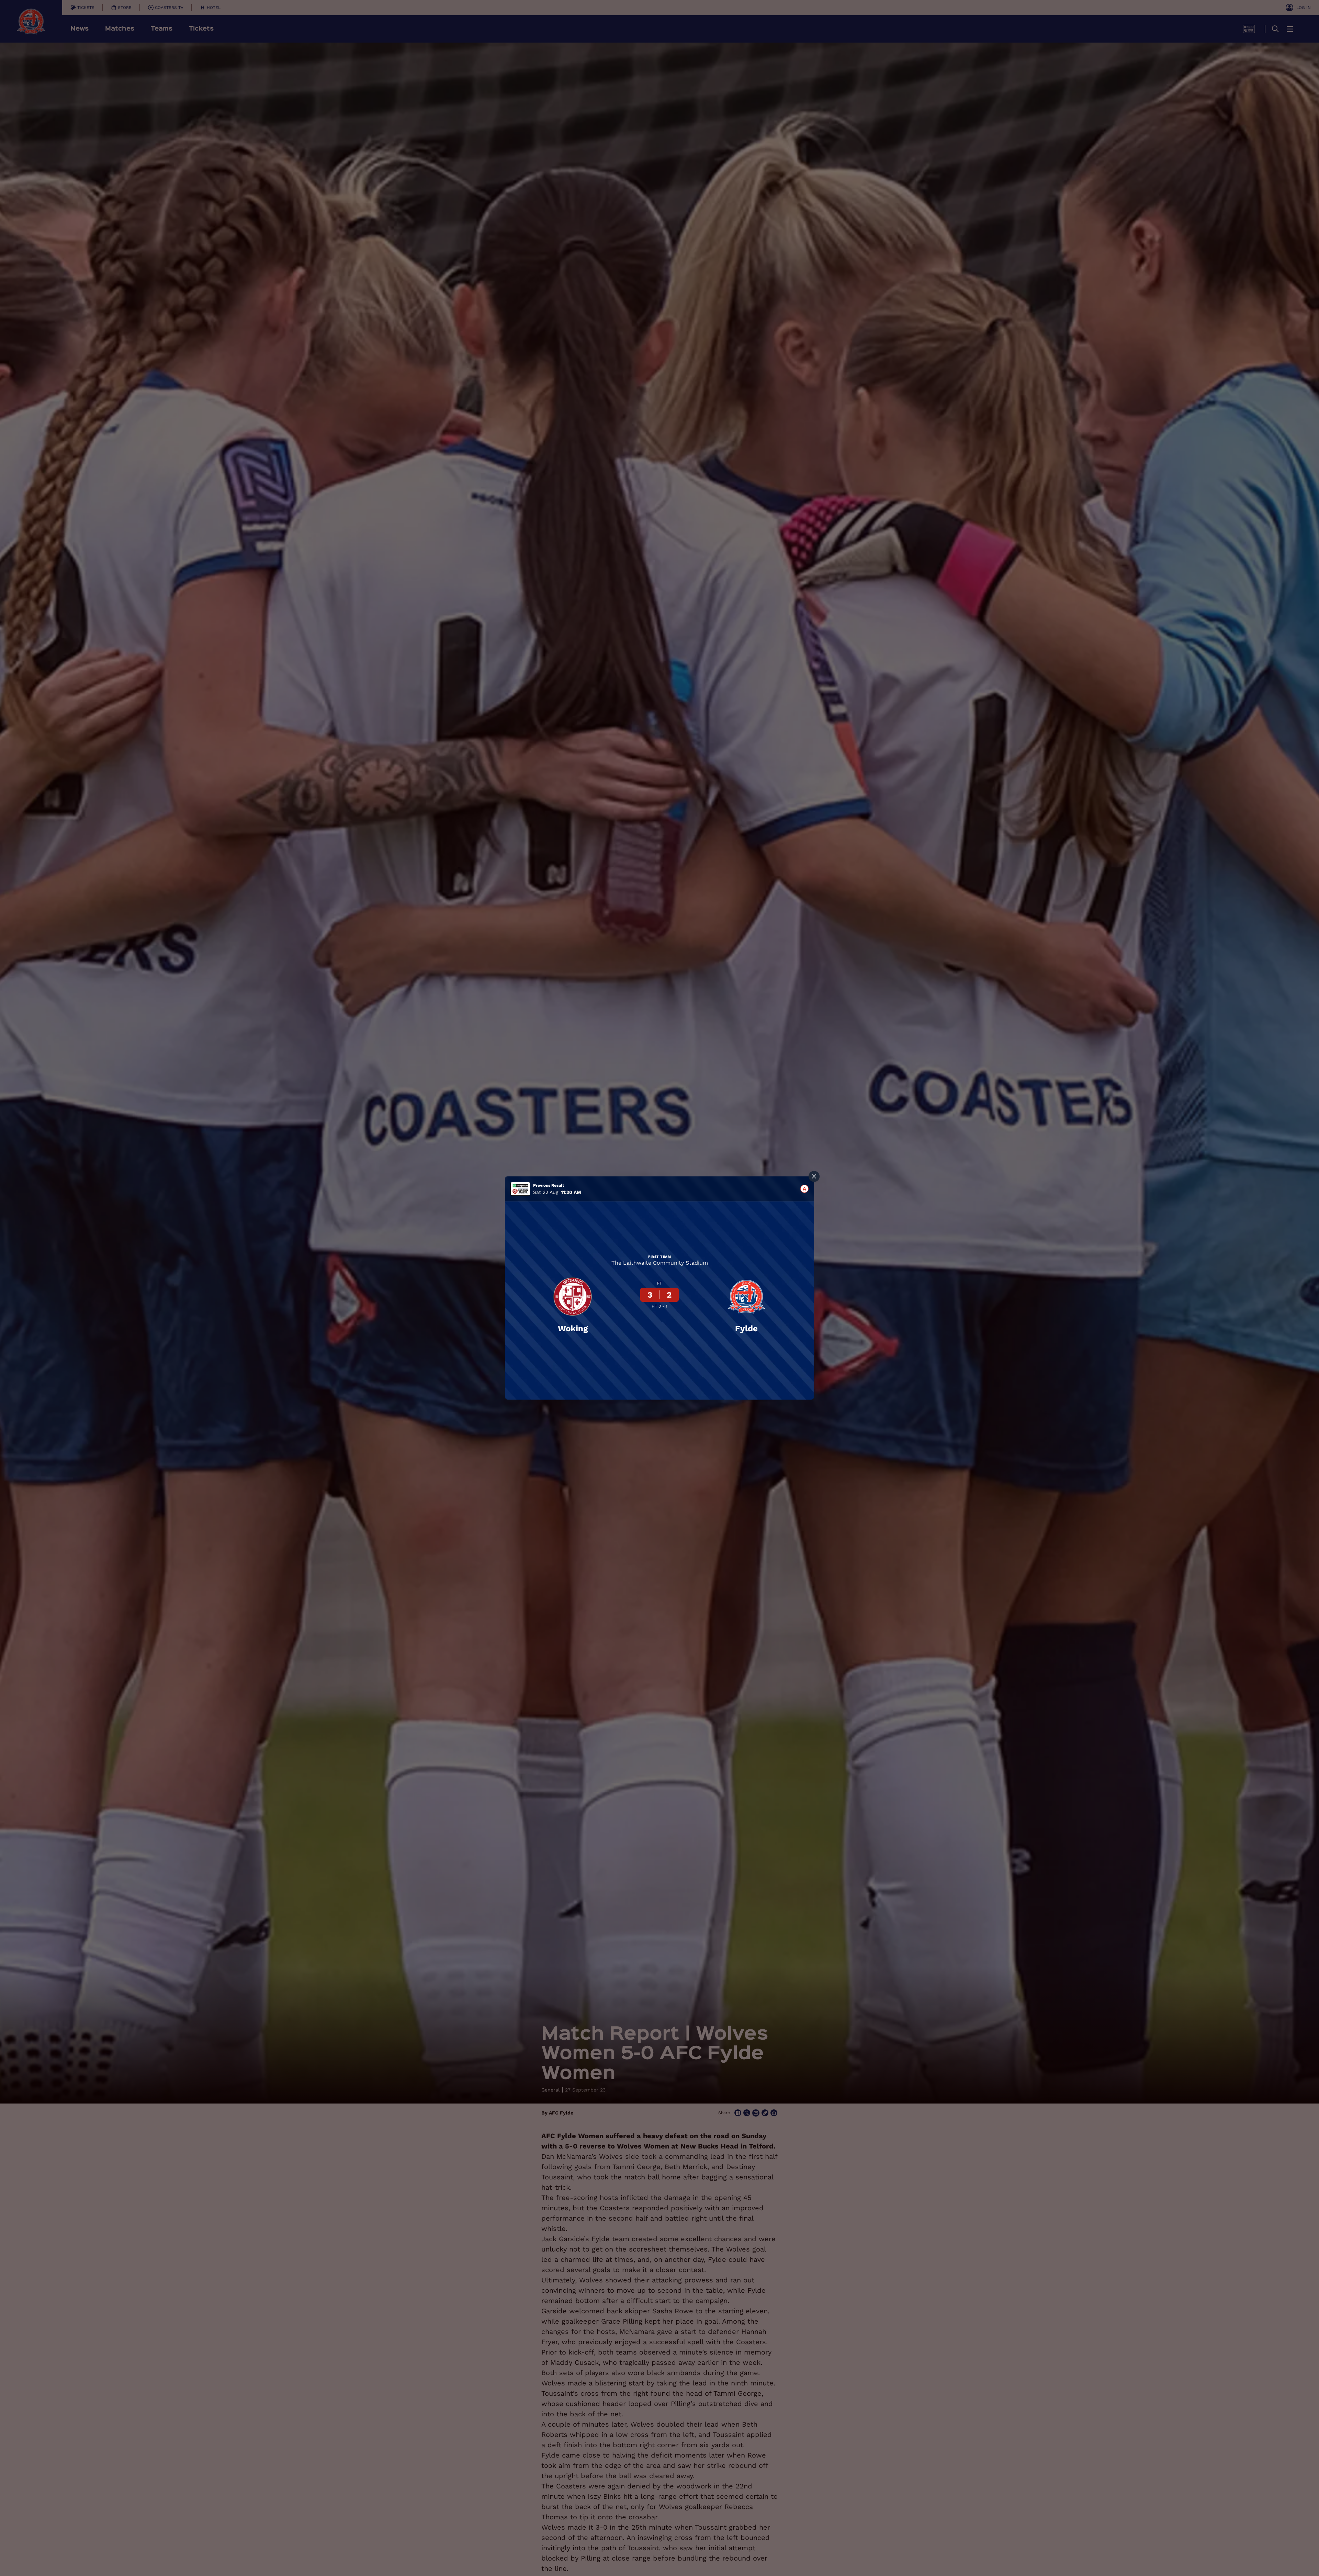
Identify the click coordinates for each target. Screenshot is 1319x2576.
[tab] (804, 1189)
